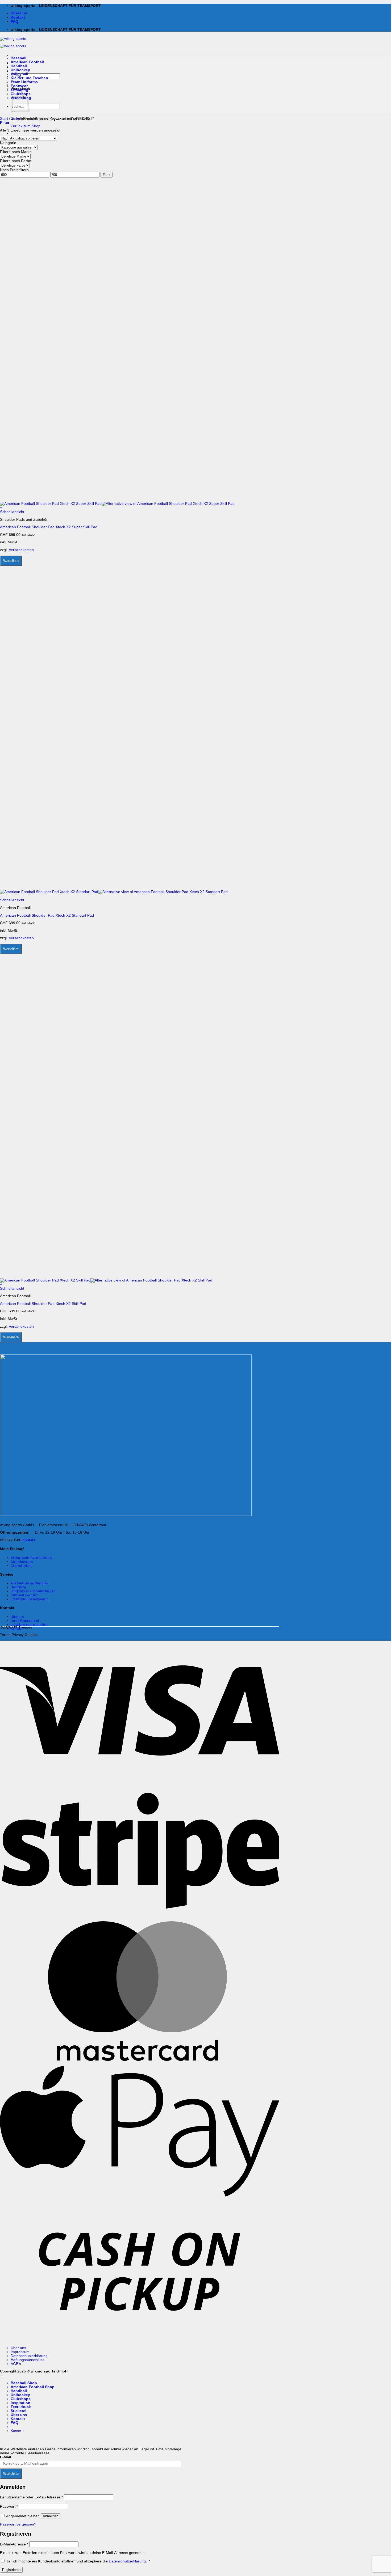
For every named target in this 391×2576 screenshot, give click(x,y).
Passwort (9, 2507)
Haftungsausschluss (28, 2360)
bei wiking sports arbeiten (29, 1625)
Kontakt (18, 17)
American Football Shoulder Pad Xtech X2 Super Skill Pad (49, 527)
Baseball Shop (24, 2383)
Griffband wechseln (25, 1595)
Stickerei (18, 2411)
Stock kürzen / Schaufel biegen (33, 1591)
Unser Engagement (25, 1621)
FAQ (14, 22)
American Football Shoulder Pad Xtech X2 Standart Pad (47, 915)
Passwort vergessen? (18, 2524)
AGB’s (16, 2364)
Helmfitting (18, 1587)
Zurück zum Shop (26, 126)
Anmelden (51, 2516)
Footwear (19, 86)
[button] (5, 123)
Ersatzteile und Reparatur (29, 1599)
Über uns (19, 13)
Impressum (20, 2352)
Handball (19, 66)
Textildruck (21, 2407)
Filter (107, 175)
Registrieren (11, 2570)
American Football (27, 62)
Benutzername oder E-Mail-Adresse (31, 2497)
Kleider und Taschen (29, 78)
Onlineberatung (22, 1562)
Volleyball (19, 74)
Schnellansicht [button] (12, 512)
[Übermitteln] (13, 112)
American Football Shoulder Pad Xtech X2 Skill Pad (43, 1304)
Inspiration (20, 2403)
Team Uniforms (24, 82)
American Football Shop (33, 2387)
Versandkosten (21, 550)
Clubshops (21, 2399)
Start (4, 119)
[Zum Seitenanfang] (2, 2376)
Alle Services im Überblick (30, 1583)
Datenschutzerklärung (29, 2356)
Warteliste (11, 561)
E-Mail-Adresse (14, 2544)
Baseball (18, 58)
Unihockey (20, 70)
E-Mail (6, 2457)
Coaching (19, 90)
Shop (16, 119)
